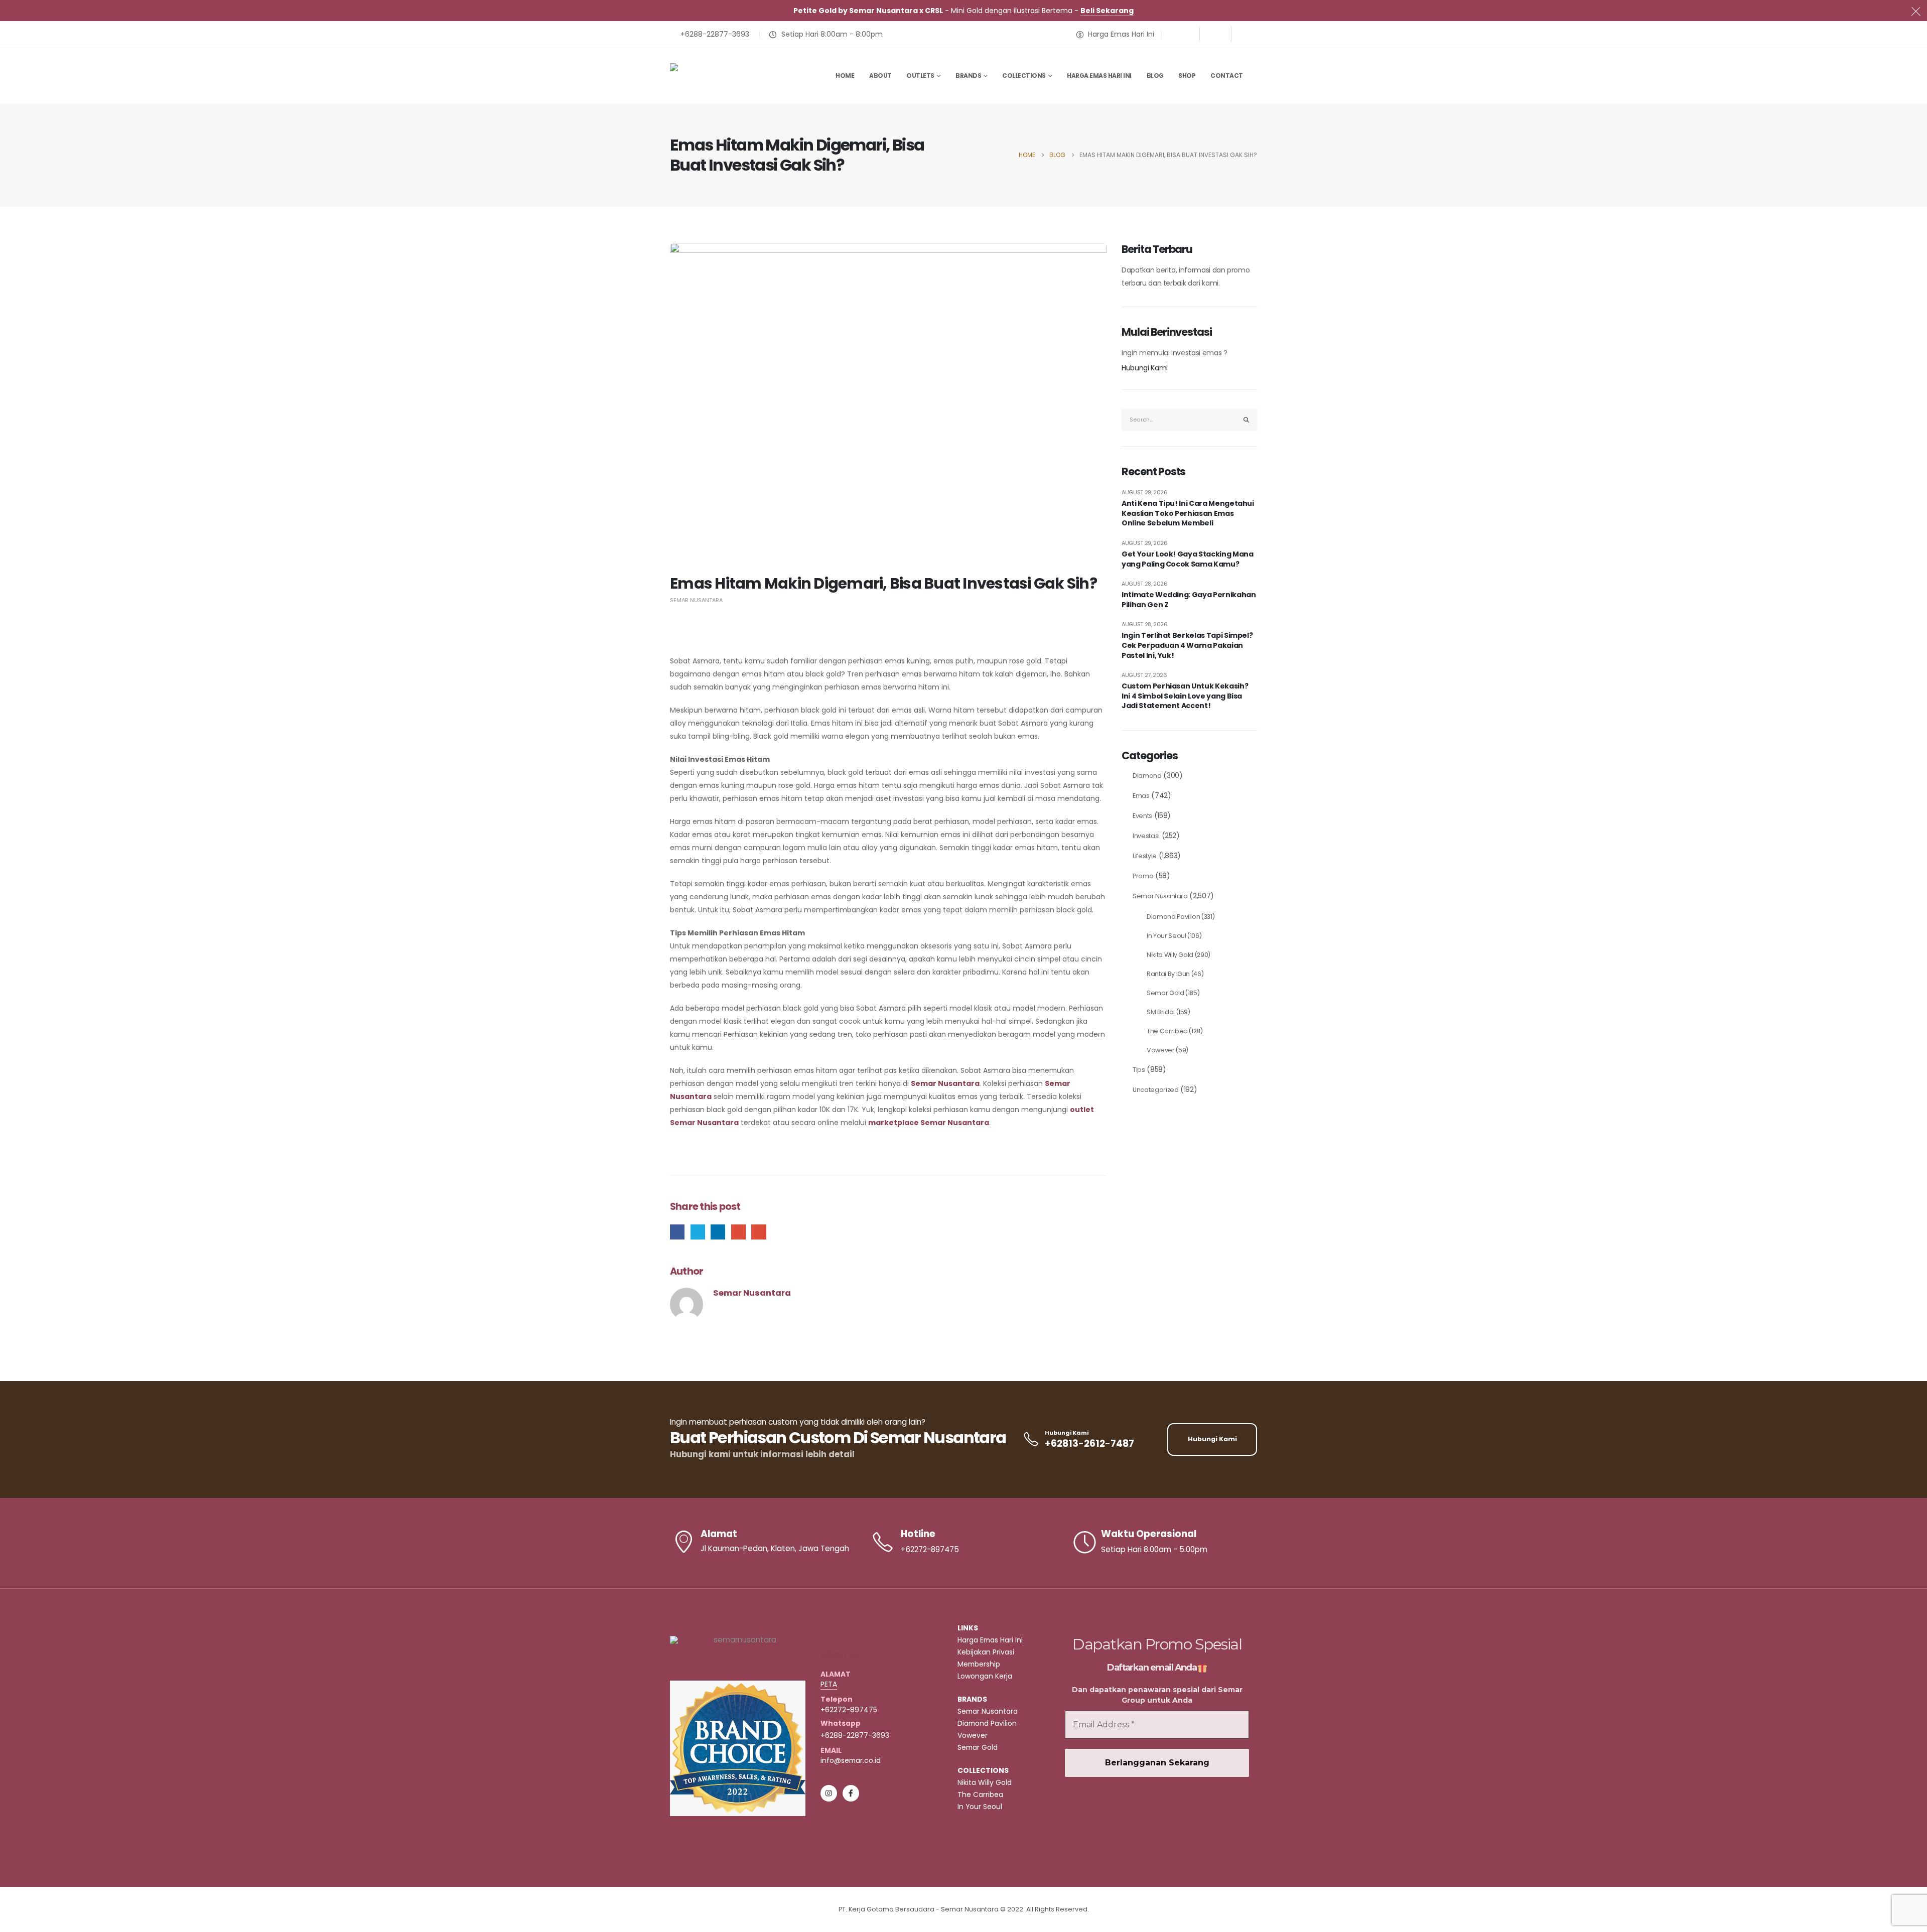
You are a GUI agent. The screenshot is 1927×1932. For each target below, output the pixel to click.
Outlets (920, 76)
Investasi (1146, 836)
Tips (1139, 1070)
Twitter (698, 1232)
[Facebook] (1184, 34)
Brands (968, 76)
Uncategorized (1155, 1090)
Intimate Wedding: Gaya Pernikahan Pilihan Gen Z (1189, 600)
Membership (979, 1664)
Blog (1155, 76)
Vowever (1161, 1050)
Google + (738, 1232)
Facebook (677, 1232)
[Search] (1247, 420)
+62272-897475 (849, 1710)
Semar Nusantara (696, 600)
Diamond (1147, 776)
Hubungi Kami (1145, 368)
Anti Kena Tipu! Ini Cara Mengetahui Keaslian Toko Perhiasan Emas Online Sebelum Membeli (1188, 513)
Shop (1187, 76)
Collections (1024, 76)
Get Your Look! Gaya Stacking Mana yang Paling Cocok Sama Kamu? (1187, 559)
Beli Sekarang (1107, 11)
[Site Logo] (720, 76)
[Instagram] (1215, 34)
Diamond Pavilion (1173, 917)
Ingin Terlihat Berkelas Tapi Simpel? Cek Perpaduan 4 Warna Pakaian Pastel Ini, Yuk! (1187, 645)
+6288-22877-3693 (855, 1735)
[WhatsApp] (1247, 34)
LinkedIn (718, 1232)
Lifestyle (1145, 856)
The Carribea (1167, 1031)
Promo (1143, 876)
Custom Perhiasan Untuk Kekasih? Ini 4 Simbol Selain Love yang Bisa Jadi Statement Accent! (1185, 696)
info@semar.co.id (851, 1760)
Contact (1227, 76)
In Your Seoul (1166, 936)
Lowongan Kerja (985, 1676)
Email (759, 1232)
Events (1142, 816)
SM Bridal (1161, 1012)
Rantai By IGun (1168, 974)
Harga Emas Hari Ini (1099, 76)
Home (845, 76)
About (880, 76)
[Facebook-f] (851, 1793)
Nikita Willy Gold (1170, 955)
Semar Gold (1165, 993)
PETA (829, 1684)
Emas (1141, 796)
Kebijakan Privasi (986, 1652)
